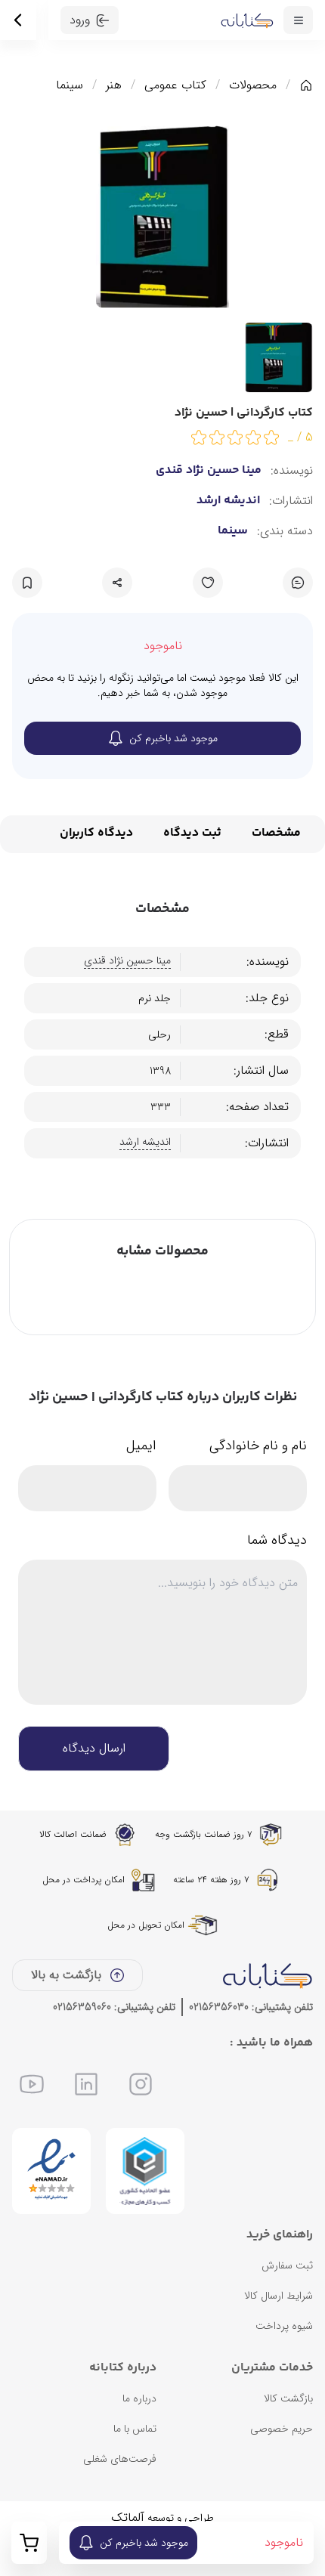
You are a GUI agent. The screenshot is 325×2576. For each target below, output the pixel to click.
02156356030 (219, 2007)
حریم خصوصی (282, 2429)
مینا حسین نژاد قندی (209, 471)
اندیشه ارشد (228, 501)
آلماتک (128, 2517)
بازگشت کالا (288, 2398)
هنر (114, 85)
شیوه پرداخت (284, 2326)
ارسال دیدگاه (94, 1748)
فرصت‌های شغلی (120, 2459)
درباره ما (139, 2398)
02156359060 (82, 2007)
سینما (70, 85)
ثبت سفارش (287, 2265)
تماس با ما (135, 2429)
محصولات (253, 85)
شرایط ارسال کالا (279, 2296)
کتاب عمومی (175, 85)
